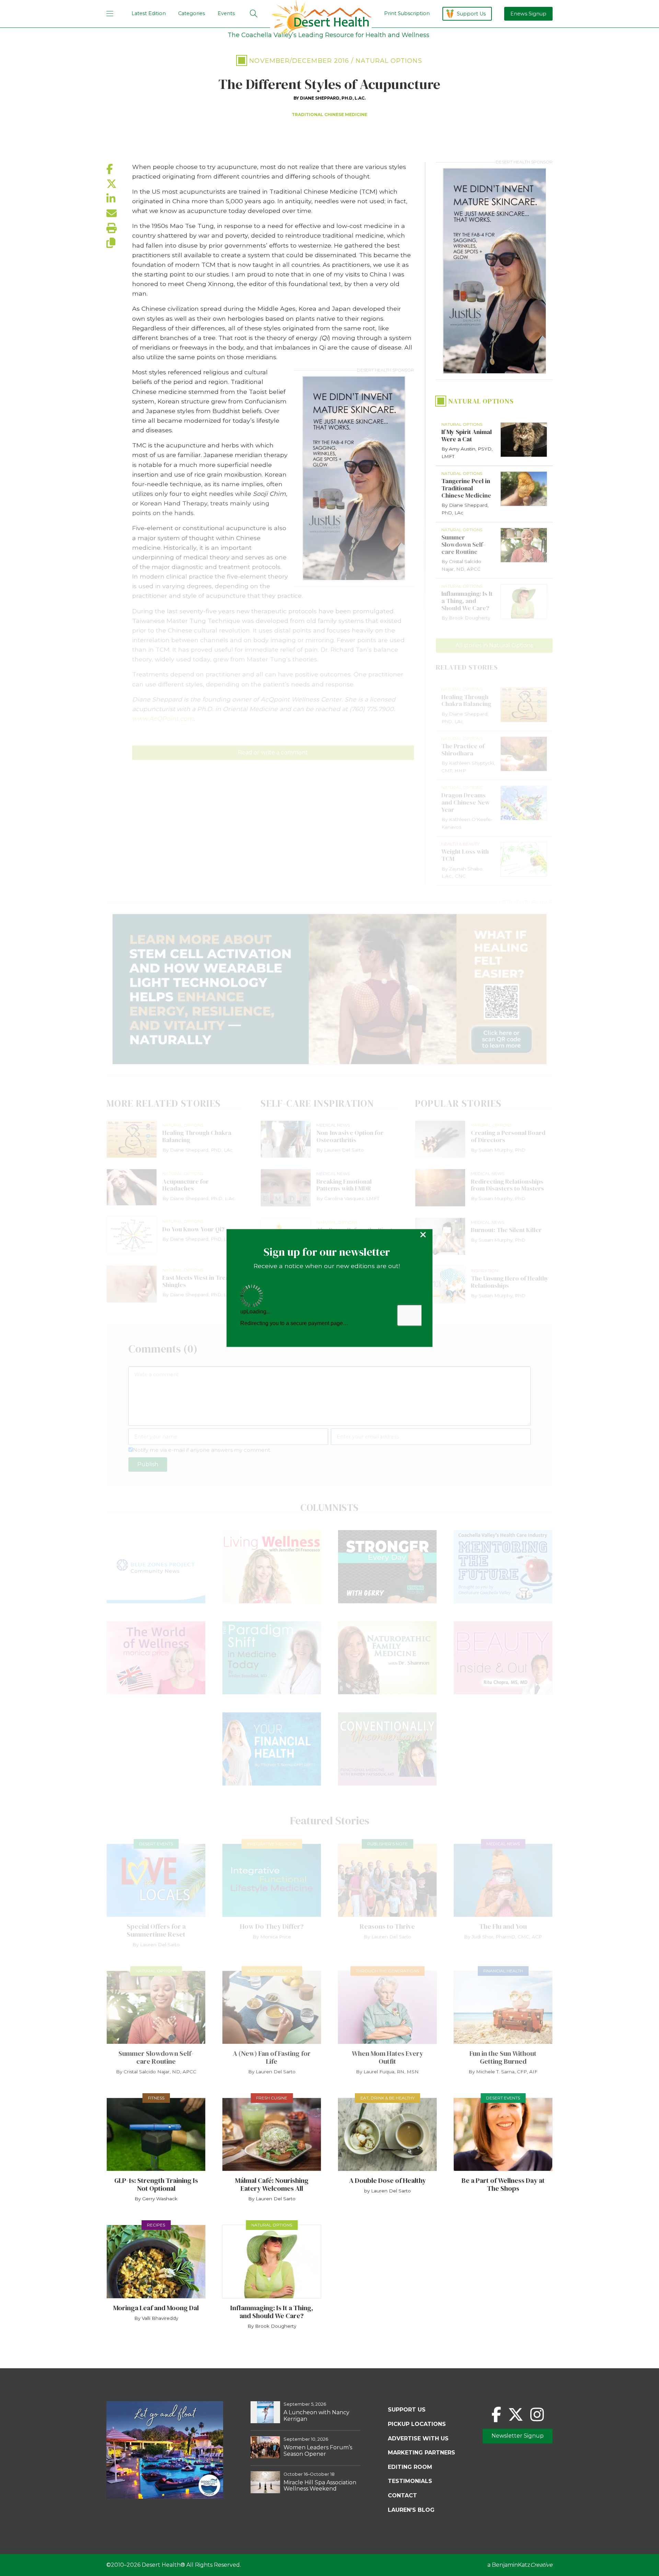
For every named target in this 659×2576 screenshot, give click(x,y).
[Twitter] (516, 2414)
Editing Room (410, 2467)
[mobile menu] (110, 14)
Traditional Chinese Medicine (329, 115)
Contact (402, 2495)
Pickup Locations (417, 2424)
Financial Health (503, 1971)
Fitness (156, 2098)
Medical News (503, 1844)
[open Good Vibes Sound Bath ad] (165, 2497)
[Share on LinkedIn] (119, 199)
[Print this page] (119, 228)
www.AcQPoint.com (163, 719)
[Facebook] (496, 2414)
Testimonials (410, 2481)
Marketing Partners (421, 2453)
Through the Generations (388, 1971)
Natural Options (389, 61)
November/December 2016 (299, 61)
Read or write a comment (273, 753)
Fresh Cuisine (272, 2098)
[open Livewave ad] (329, 989)
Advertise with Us (418, 2438)
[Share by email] (119, 213)
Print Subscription (407, 13)
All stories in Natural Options (494, 645)
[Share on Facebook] (119, 169)
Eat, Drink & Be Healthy (388, 2098)
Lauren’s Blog (411, 2510)
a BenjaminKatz (520, 2565)
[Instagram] (537, 2414)
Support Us (471, 14)
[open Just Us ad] (354, 478)
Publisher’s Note (388, 1844)
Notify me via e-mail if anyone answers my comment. (202, 1450)
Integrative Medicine (272, 1844)
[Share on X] (119, 184)
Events (226, 13)
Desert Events (156, 1844)
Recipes (156, 2225)
